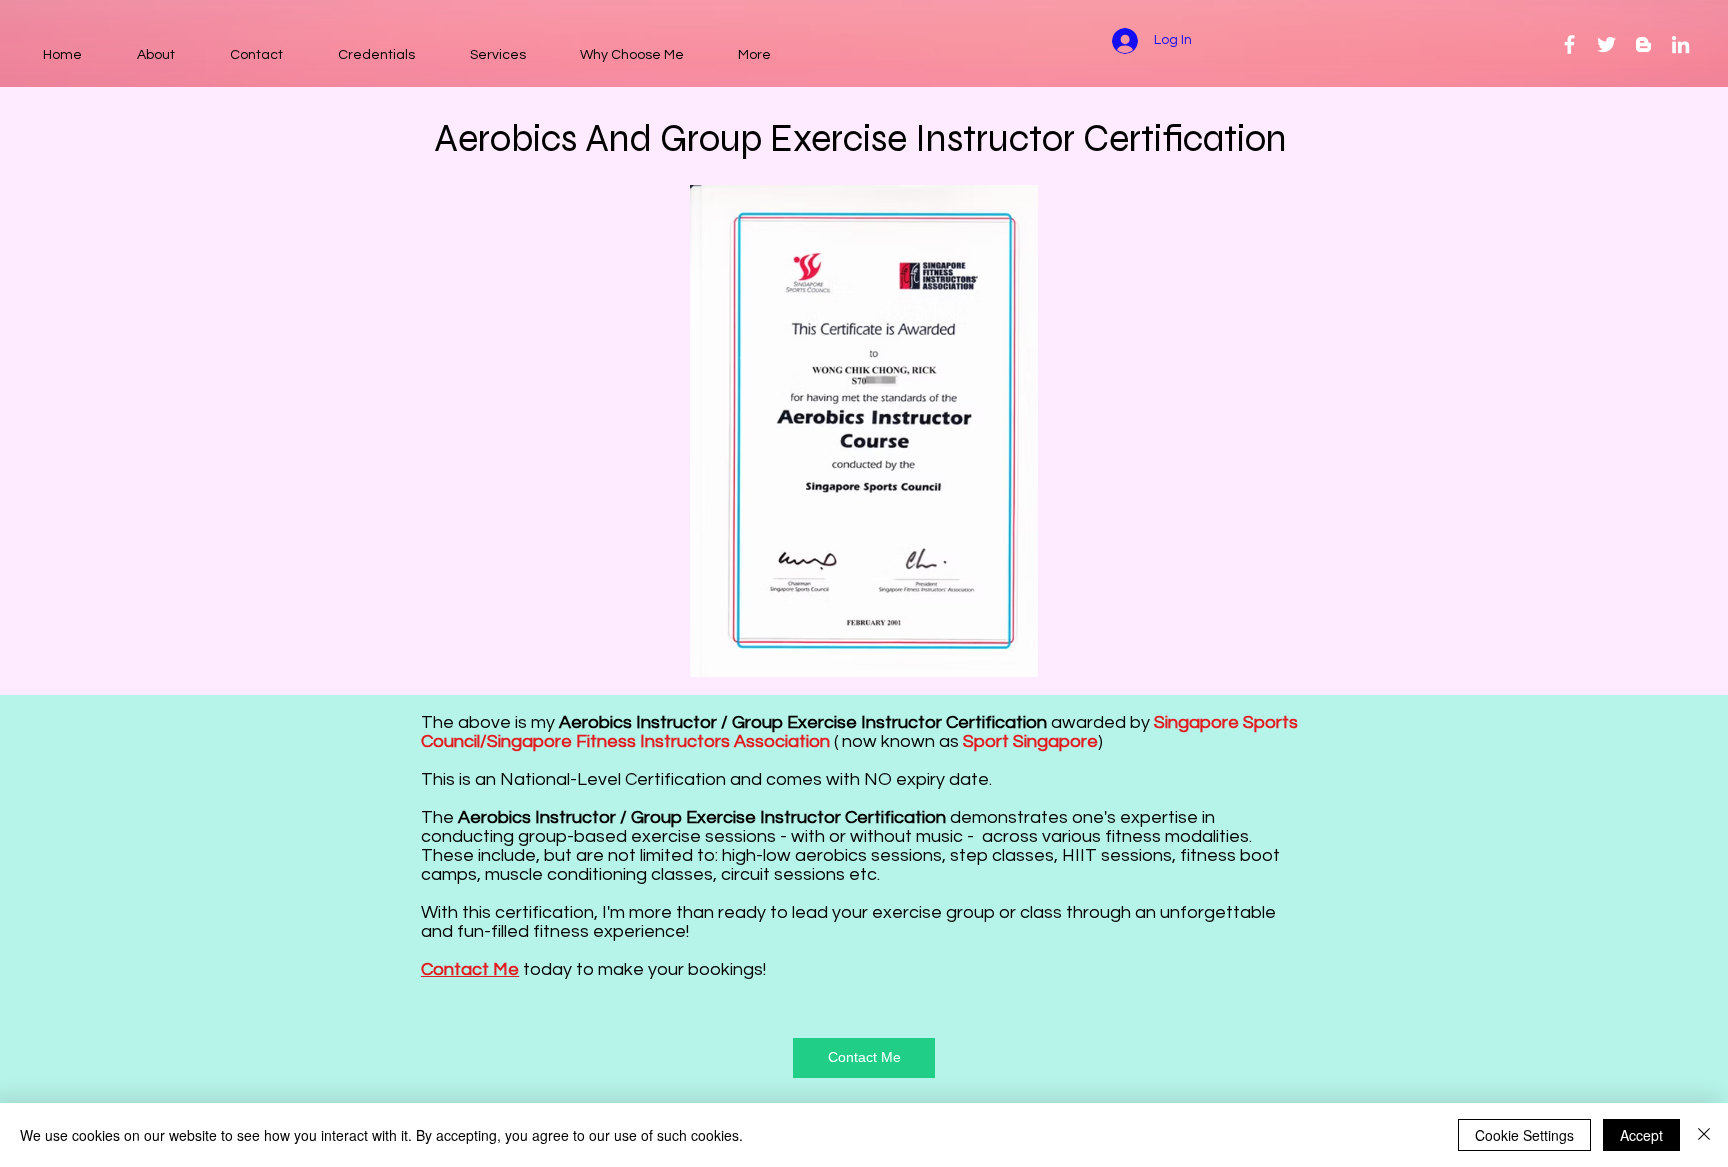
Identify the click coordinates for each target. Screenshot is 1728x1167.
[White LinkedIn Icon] (1680, 44)
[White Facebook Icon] (1569, 44)
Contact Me (470, 969)
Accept (1641, 1135)
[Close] (1704, 1135)
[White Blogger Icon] (1643, 44)
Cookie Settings (1524, 1135)
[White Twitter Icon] (1606, 44)
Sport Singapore (1030, 741)
